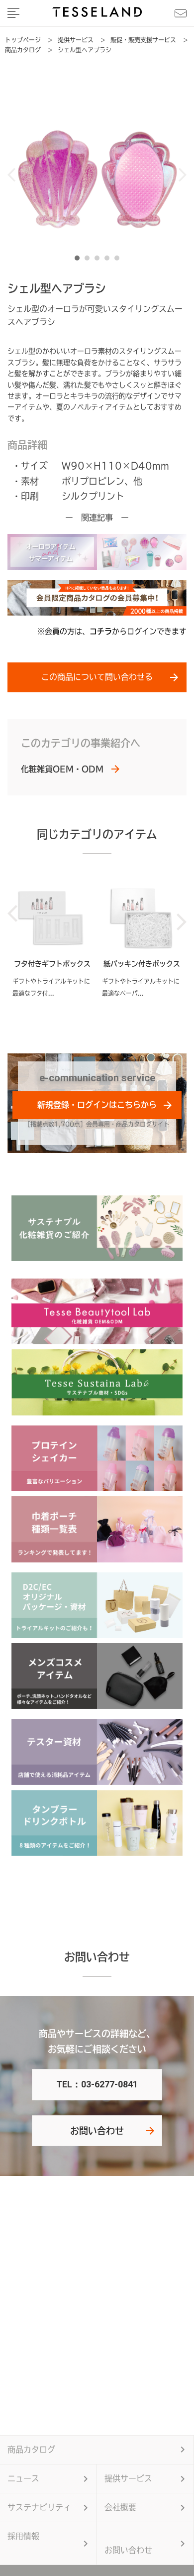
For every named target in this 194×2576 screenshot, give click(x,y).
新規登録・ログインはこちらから (97, 1105)
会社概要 (120, 2507)
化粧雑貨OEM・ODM (62, 769)
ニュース (23, 2478)
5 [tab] (119, 260)
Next (182, 175)
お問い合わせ (97, 2131)
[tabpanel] (97, 175)
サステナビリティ (39, 2507)
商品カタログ (31, 2449)
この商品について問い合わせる (97, 677)
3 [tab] (99, 260)
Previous (12, 175)
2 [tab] (90, 260)
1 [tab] (80, 260)
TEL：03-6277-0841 (97, 2084)
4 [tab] (109, 260)
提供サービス (128, 2478)
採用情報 (23, 2536)
